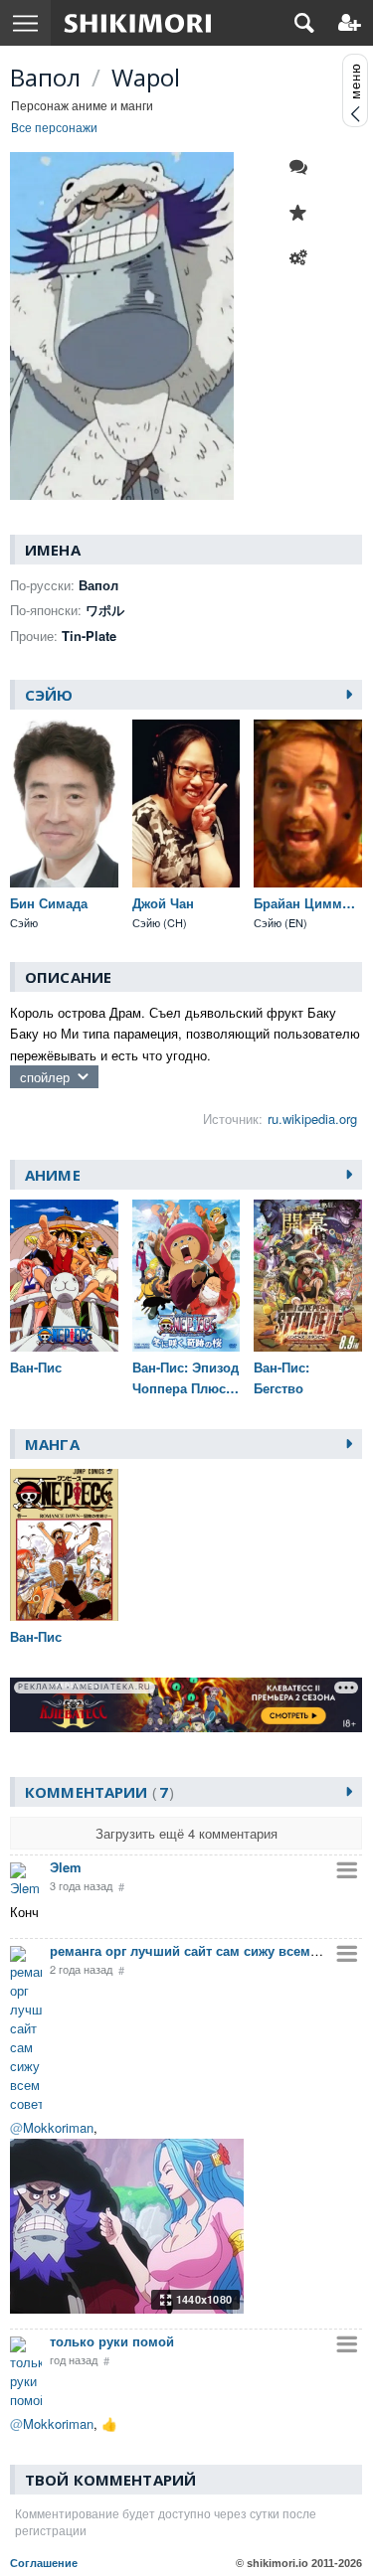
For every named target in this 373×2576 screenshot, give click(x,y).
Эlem (66, 1867)
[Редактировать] (303, 258)
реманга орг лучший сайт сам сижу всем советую (209, 1950)
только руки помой (112, 2341)
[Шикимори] (138, 23)
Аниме (53, 1175)
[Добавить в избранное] (303, 213)
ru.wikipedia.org (312, 1119)
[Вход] (350, 23)
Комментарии (96, 1792)
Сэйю (49, 695)
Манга (52, 1444)
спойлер (45, 1077)
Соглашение (44, 2563)
